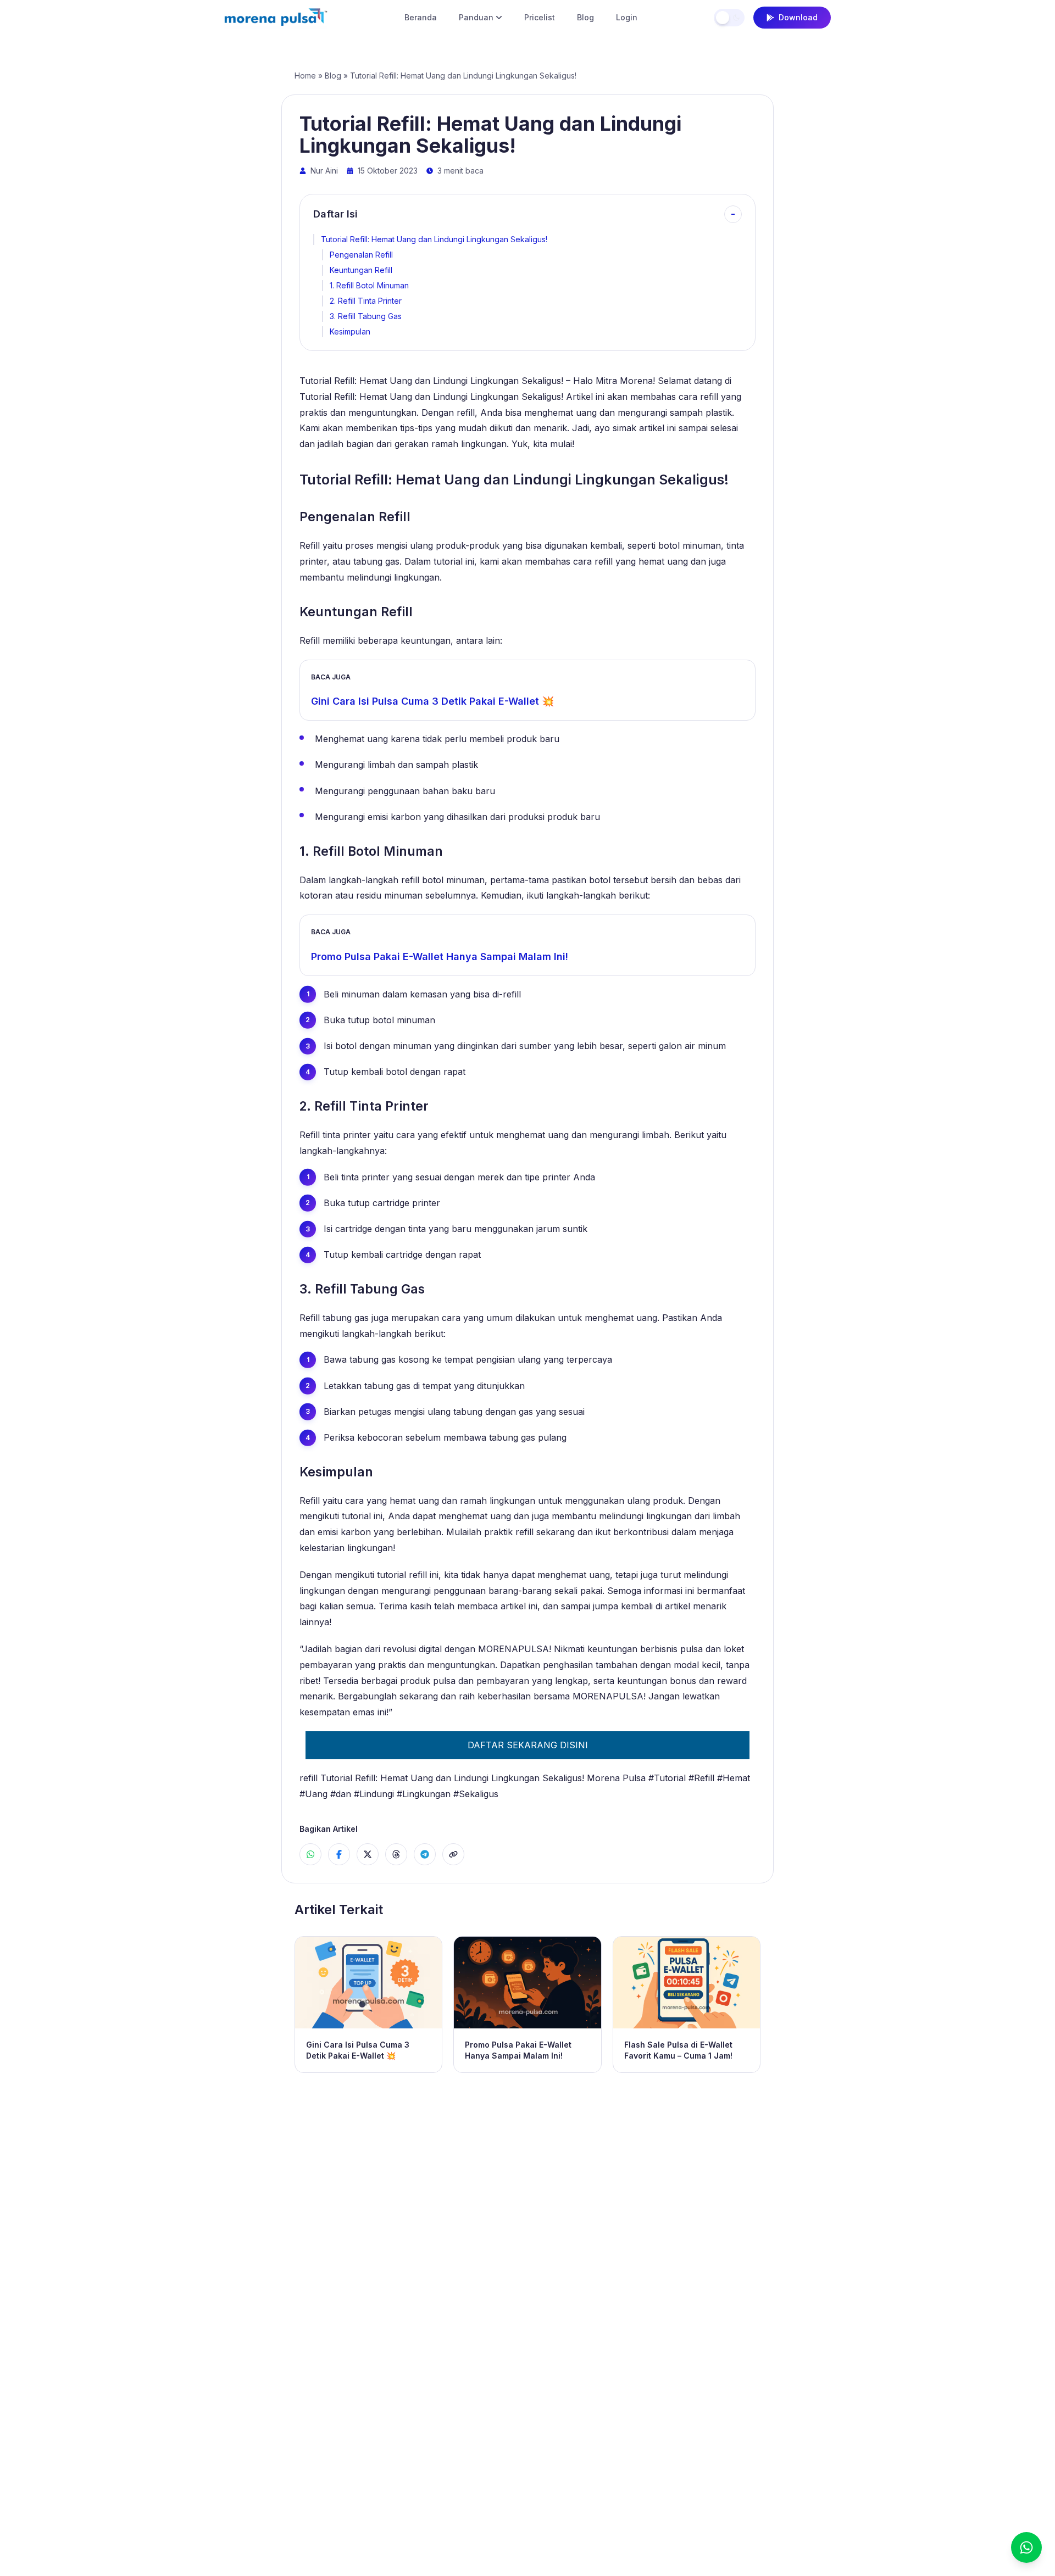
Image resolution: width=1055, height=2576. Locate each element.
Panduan (476, 17)
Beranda (421, 17)
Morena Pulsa (616, 1778)
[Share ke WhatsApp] (310, 1854)
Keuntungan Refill (361, 270)
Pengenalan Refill (361, 255)
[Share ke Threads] (396, 1854)
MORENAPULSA (513, 1649)
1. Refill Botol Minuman (369, 285)
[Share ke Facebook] (339, 1854)
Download (798, 17)
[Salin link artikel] (453, 1854)
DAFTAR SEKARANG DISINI (528, 1745)
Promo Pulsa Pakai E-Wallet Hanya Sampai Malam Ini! (440, 957)
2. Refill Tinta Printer (366, 301)
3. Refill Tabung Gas (366, 316)
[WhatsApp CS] (1026, 2547)
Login (627, 17)
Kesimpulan (350, 331)
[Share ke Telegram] (425, 1854)
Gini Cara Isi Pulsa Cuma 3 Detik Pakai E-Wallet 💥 (432, 701)
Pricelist (540, 17)
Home (305, 76)
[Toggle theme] (729, 18)
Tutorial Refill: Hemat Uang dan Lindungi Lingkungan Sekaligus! (434, 239)
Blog (585, 17)
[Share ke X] (368, 1854)
